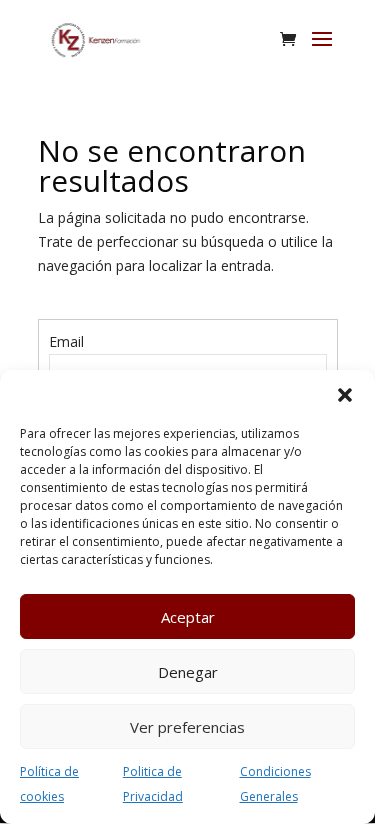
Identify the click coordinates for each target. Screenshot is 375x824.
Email (66, 341)
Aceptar (188, 617)
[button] (345, 395)
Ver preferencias (187, 727)
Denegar (188, 672)
